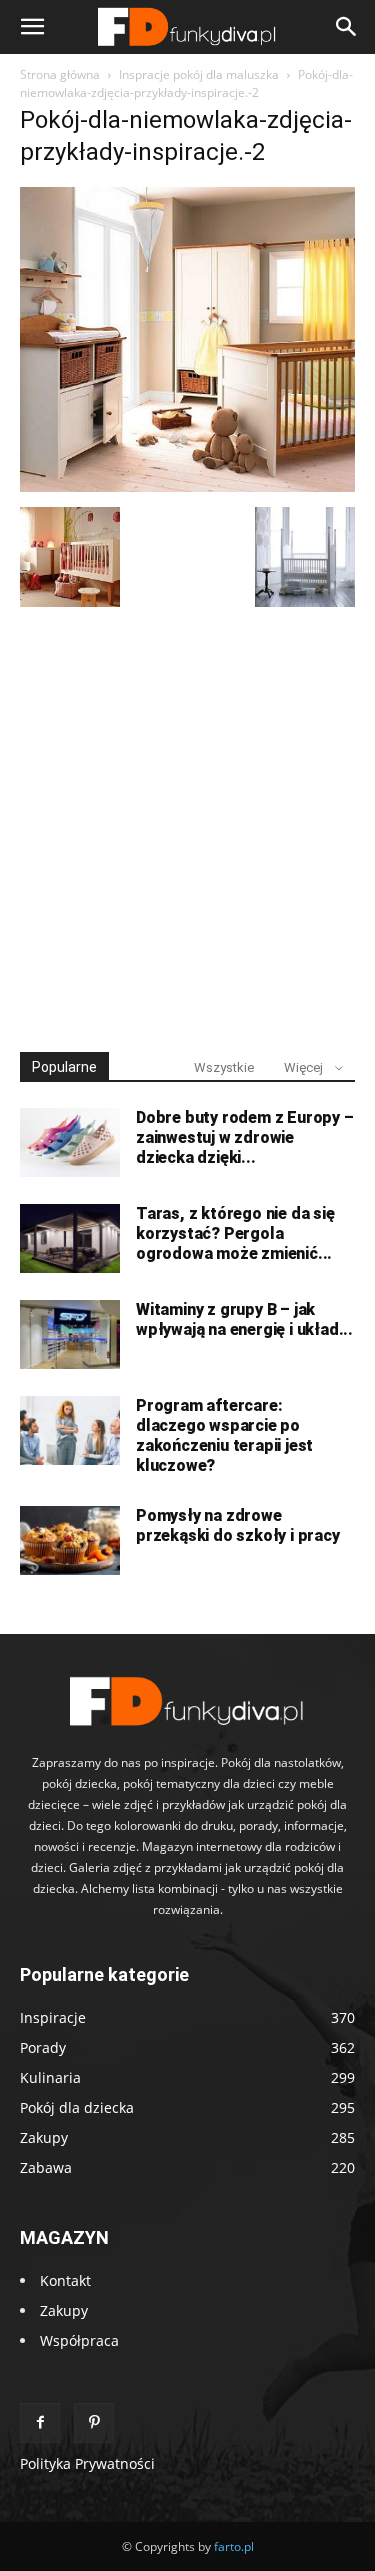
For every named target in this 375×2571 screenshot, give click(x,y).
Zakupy (64, 2310)
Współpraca (79, 2340)
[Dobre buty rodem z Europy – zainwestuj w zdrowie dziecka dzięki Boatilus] (70, 1142)
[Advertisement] (187, 820)
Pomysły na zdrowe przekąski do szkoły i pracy (238, 1525)
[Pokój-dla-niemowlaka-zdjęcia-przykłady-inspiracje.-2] (187, 486)
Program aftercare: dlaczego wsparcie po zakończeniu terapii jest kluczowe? (224, 1435)
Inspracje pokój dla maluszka (199, 74)
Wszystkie (224, 1067)
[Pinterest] (94, 2423)
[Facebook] (40, 2423)
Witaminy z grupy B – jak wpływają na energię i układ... (244, 1319)
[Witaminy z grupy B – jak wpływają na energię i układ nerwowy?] (70, 1334)
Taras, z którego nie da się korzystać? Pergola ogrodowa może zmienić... (235, 1233)
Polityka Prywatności (87, 2463)
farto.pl (234, 2546)
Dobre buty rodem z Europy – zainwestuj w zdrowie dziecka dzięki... (245, 1137)
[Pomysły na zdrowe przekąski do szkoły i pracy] (70, 1540)
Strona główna (60, 74)
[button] (32, 27)
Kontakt (65, 2280)
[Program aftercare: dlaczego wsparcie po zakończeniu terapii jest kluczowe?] (70, 1430)
